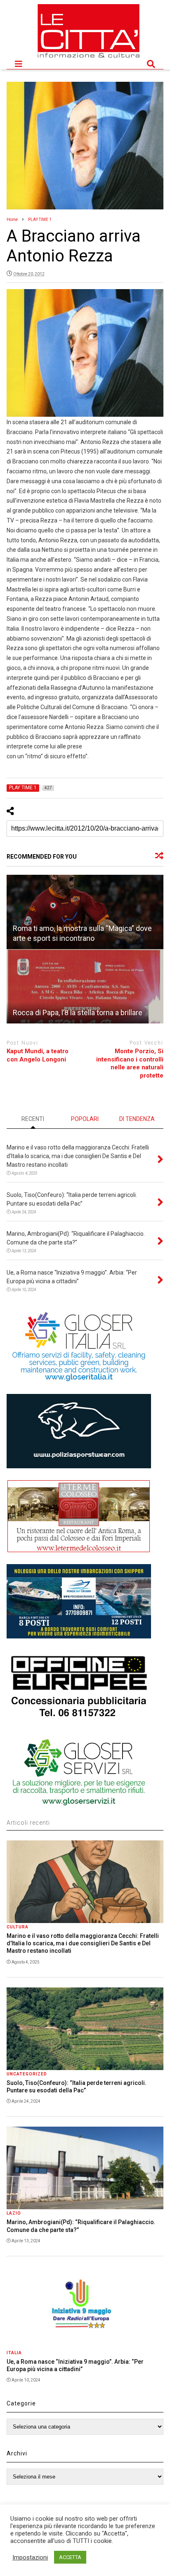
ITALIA (14, 2353)
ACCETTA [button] (70, 2557)
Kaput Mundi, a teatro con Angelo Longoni (38, 1055)
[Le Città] (89, 59)
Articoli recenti (28, 1823)
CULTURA (18, 1927)
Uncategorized (27, 2074)
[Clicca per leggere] (85, 912)
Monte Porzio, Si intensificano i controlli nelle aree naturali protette (130, 1063)
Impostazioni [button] (30, 2557)
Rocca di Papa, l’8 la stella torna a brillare (78, 1013)
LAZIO (14, 2213)
